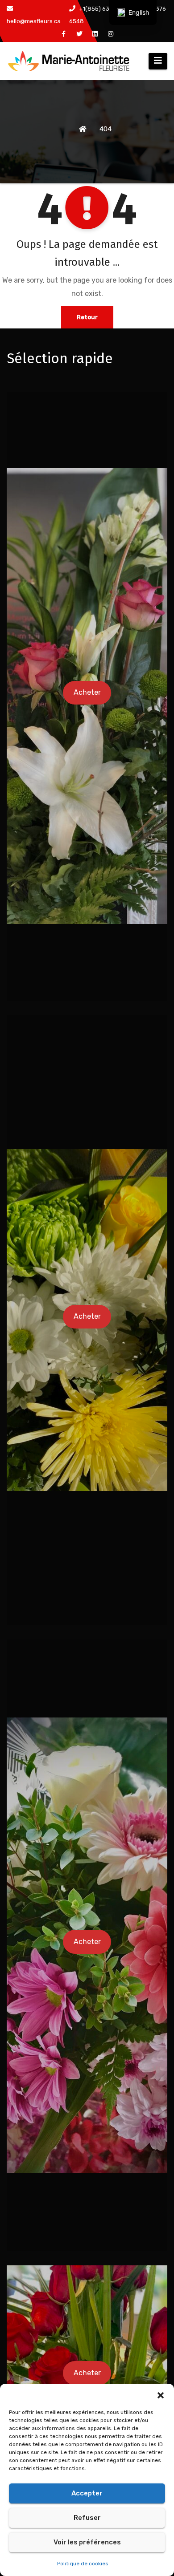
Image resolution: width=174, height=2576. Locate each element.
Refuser (87, 2518)
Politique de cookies (83, 2564)
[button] (161, 2395)
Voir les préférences (87, 2542)
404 (106, 129)
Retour (87, 317)
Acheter (87, 692)
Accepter (87, 2493)
